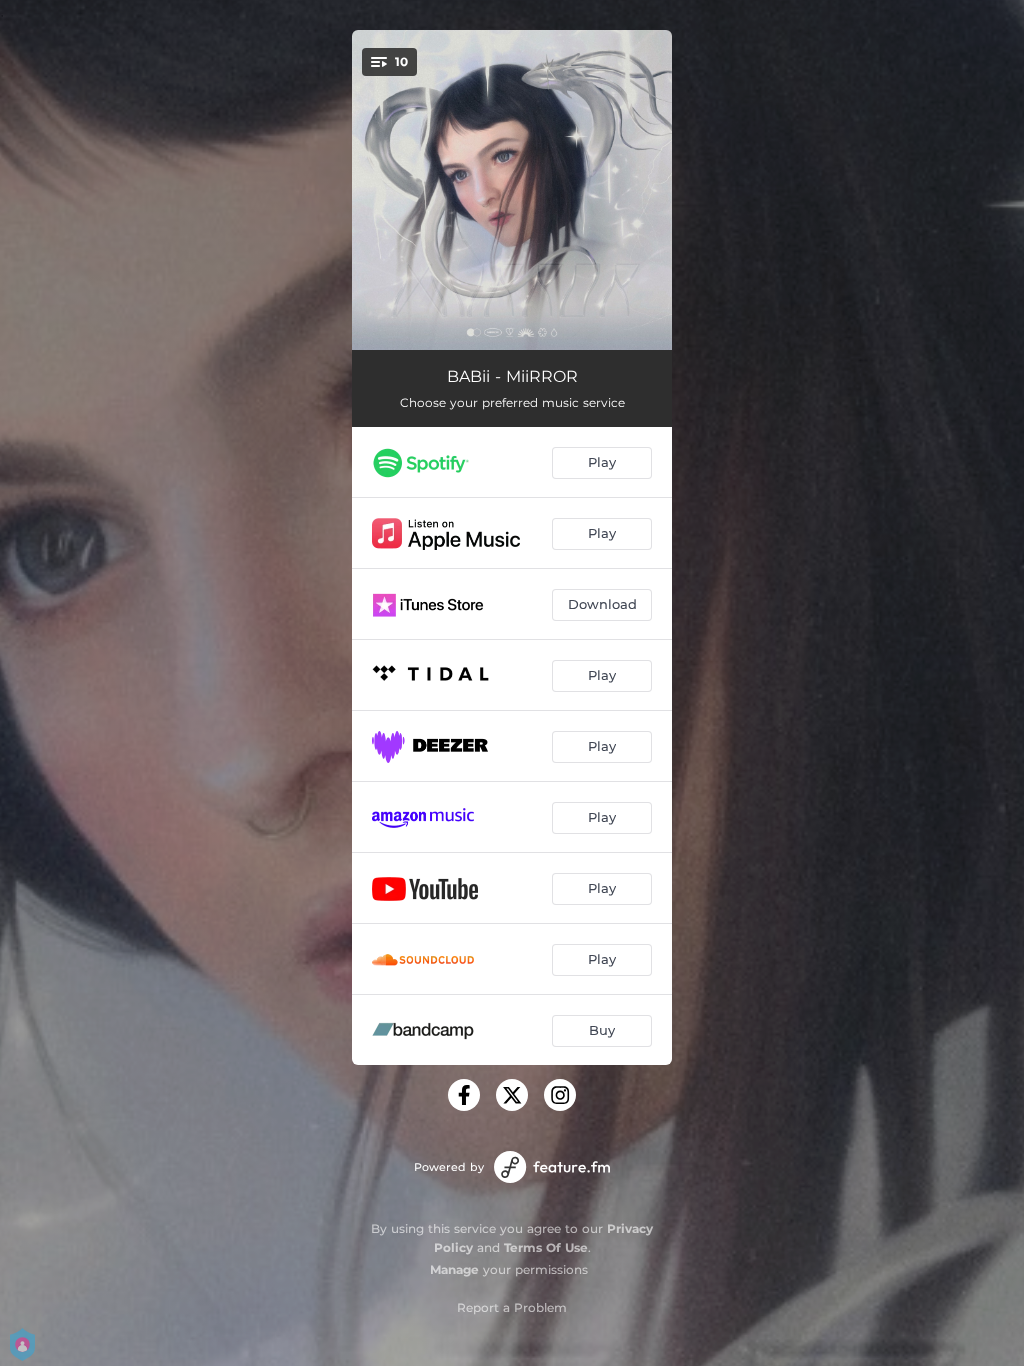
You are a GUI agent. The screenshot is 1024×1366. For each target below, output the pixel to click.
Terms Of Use (546, 1247)
